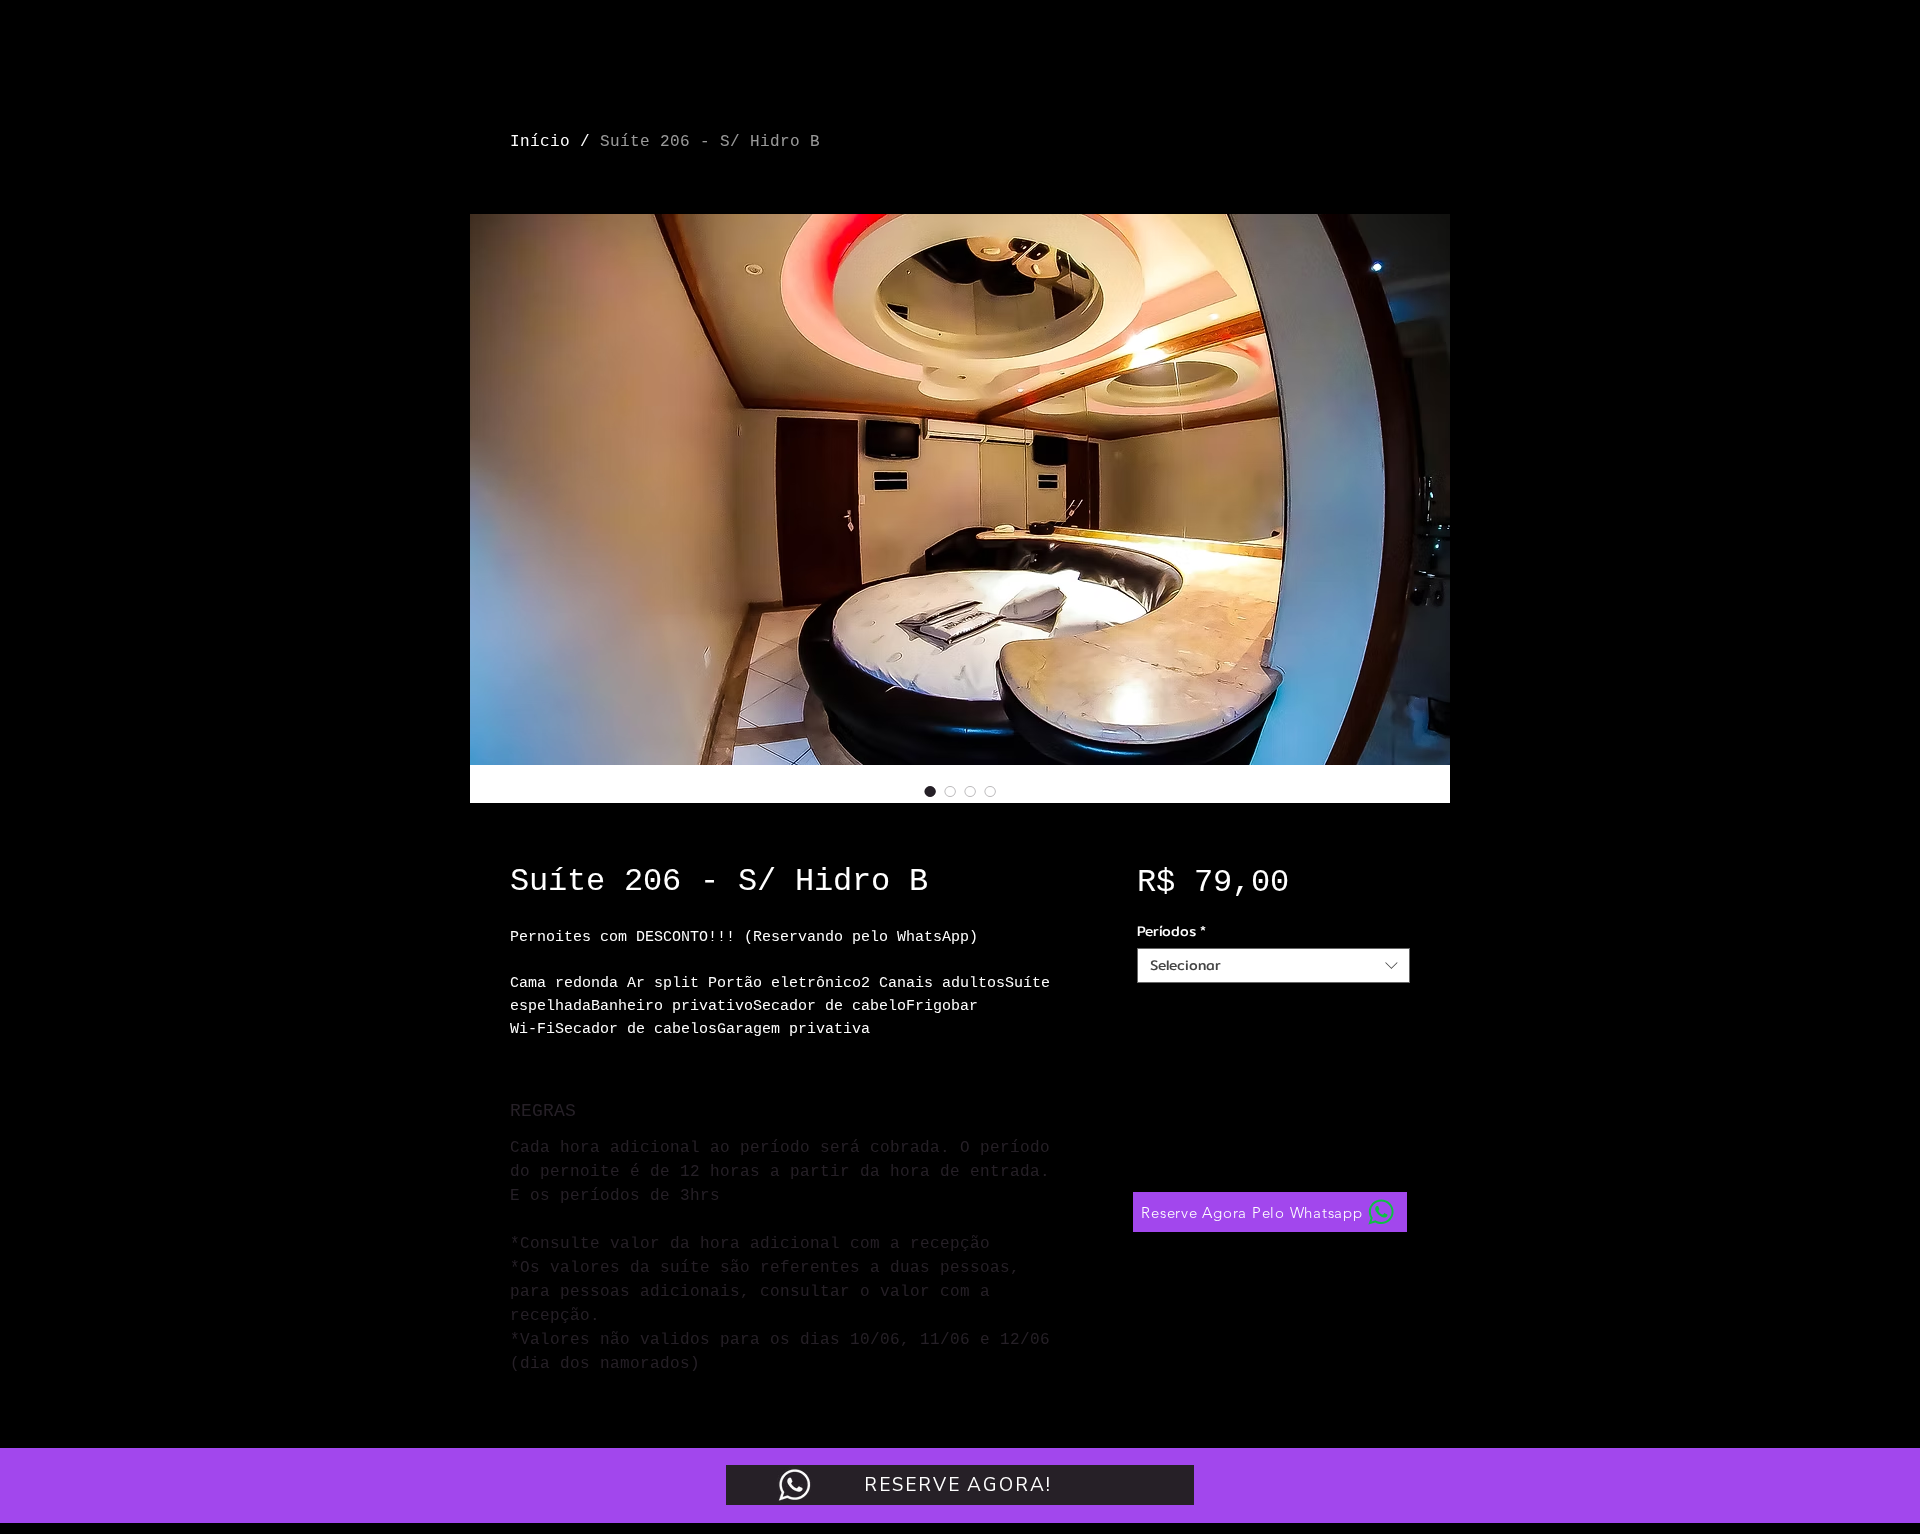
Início (540, 142)
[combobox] (1273, 965)
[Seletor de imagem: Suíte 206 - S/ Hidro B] (930, 791)
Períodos (1171, 931)
